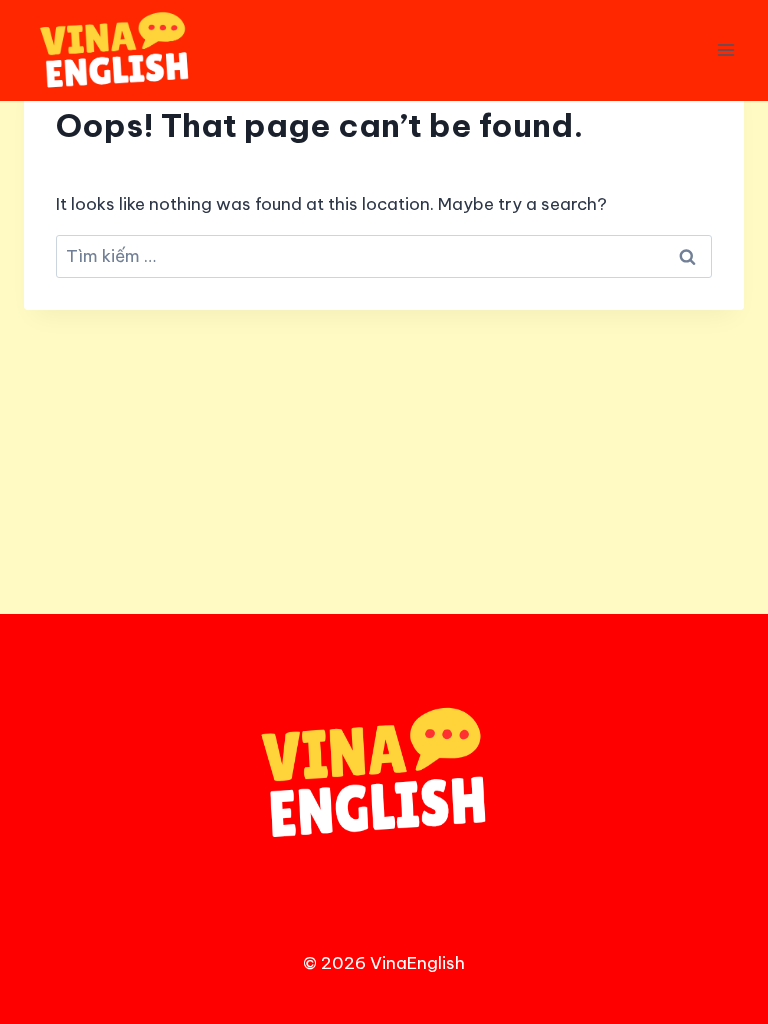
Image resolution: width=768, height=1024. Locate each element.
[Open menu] (725, 50)
